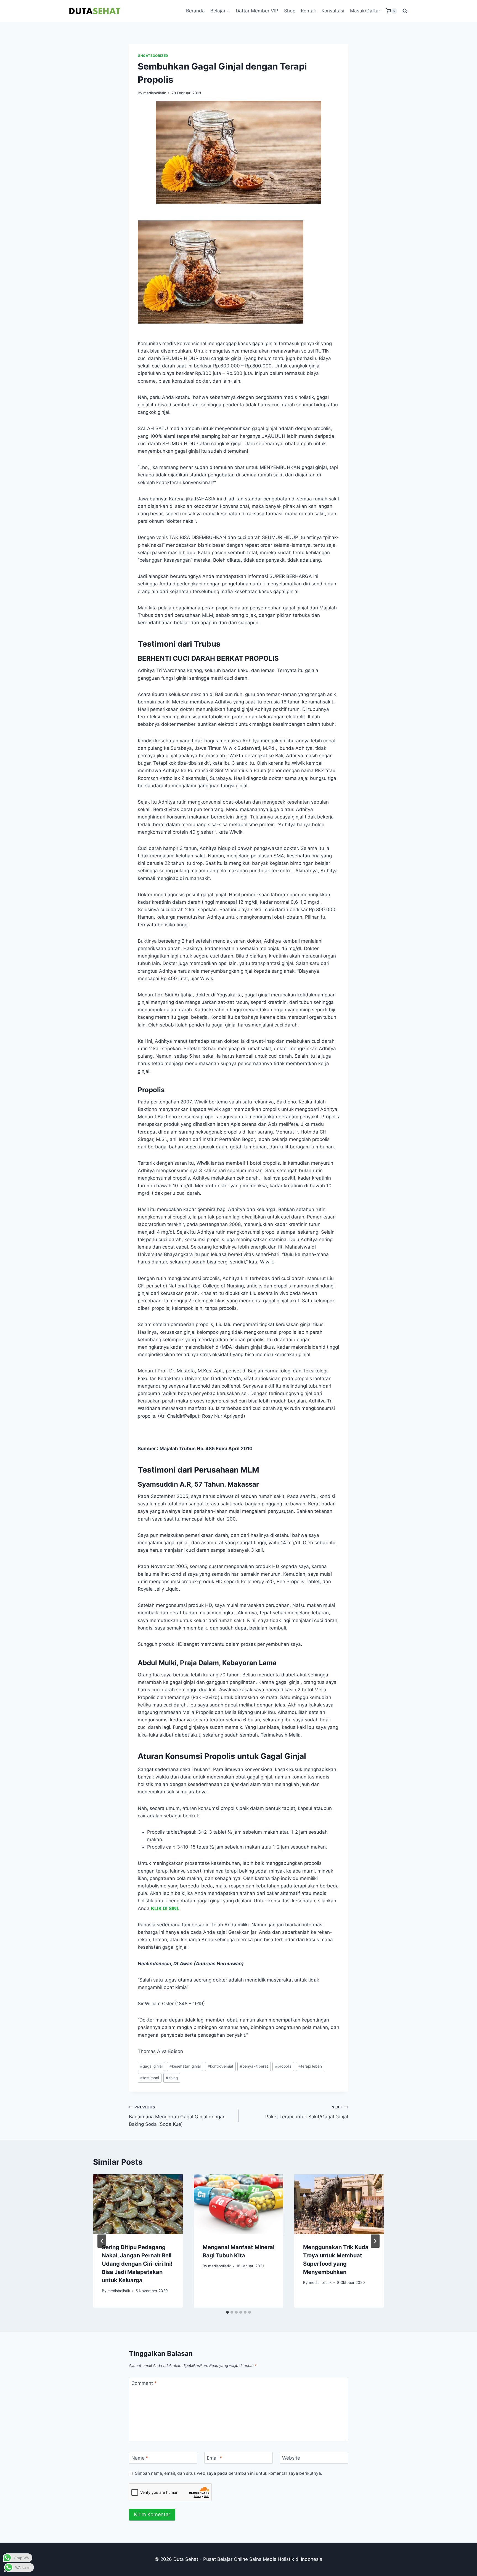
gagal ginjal (151, 2066)
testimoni (150, 2078)
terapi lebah (310, 2066)
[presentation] (138, 2204)
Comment (144, 2383)
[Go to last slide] (102, 2241)
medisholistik (155, 93)
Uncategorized (153, 56)
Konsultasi (333, 11)
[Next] (375, 2241)
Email (215, 2458)
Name (140, 2458)
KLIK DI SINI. (165, 1908)
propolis (283, 2066)
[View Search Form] (405, 11)
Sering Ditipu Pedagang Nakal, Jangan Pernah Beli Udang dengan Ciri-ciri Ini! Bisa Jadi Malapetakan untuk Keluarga (137, 2264)
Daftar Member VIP (257, 11)
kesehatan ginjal (185, 2066)
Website (291, 2458)
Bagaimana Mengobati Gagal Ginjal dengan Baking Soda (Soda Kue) (177, 2116)
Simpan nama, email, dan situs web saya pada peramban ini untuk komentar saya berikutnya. (229, 2473)
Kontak (308, 11)
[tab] (227, 2312)
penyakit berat (254, 2066)
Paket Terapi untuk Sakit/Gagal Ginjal (307, 2112)
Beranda (195, 11)
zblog (172, 2078)
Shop (290, 11)
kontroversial (220, 2066)
